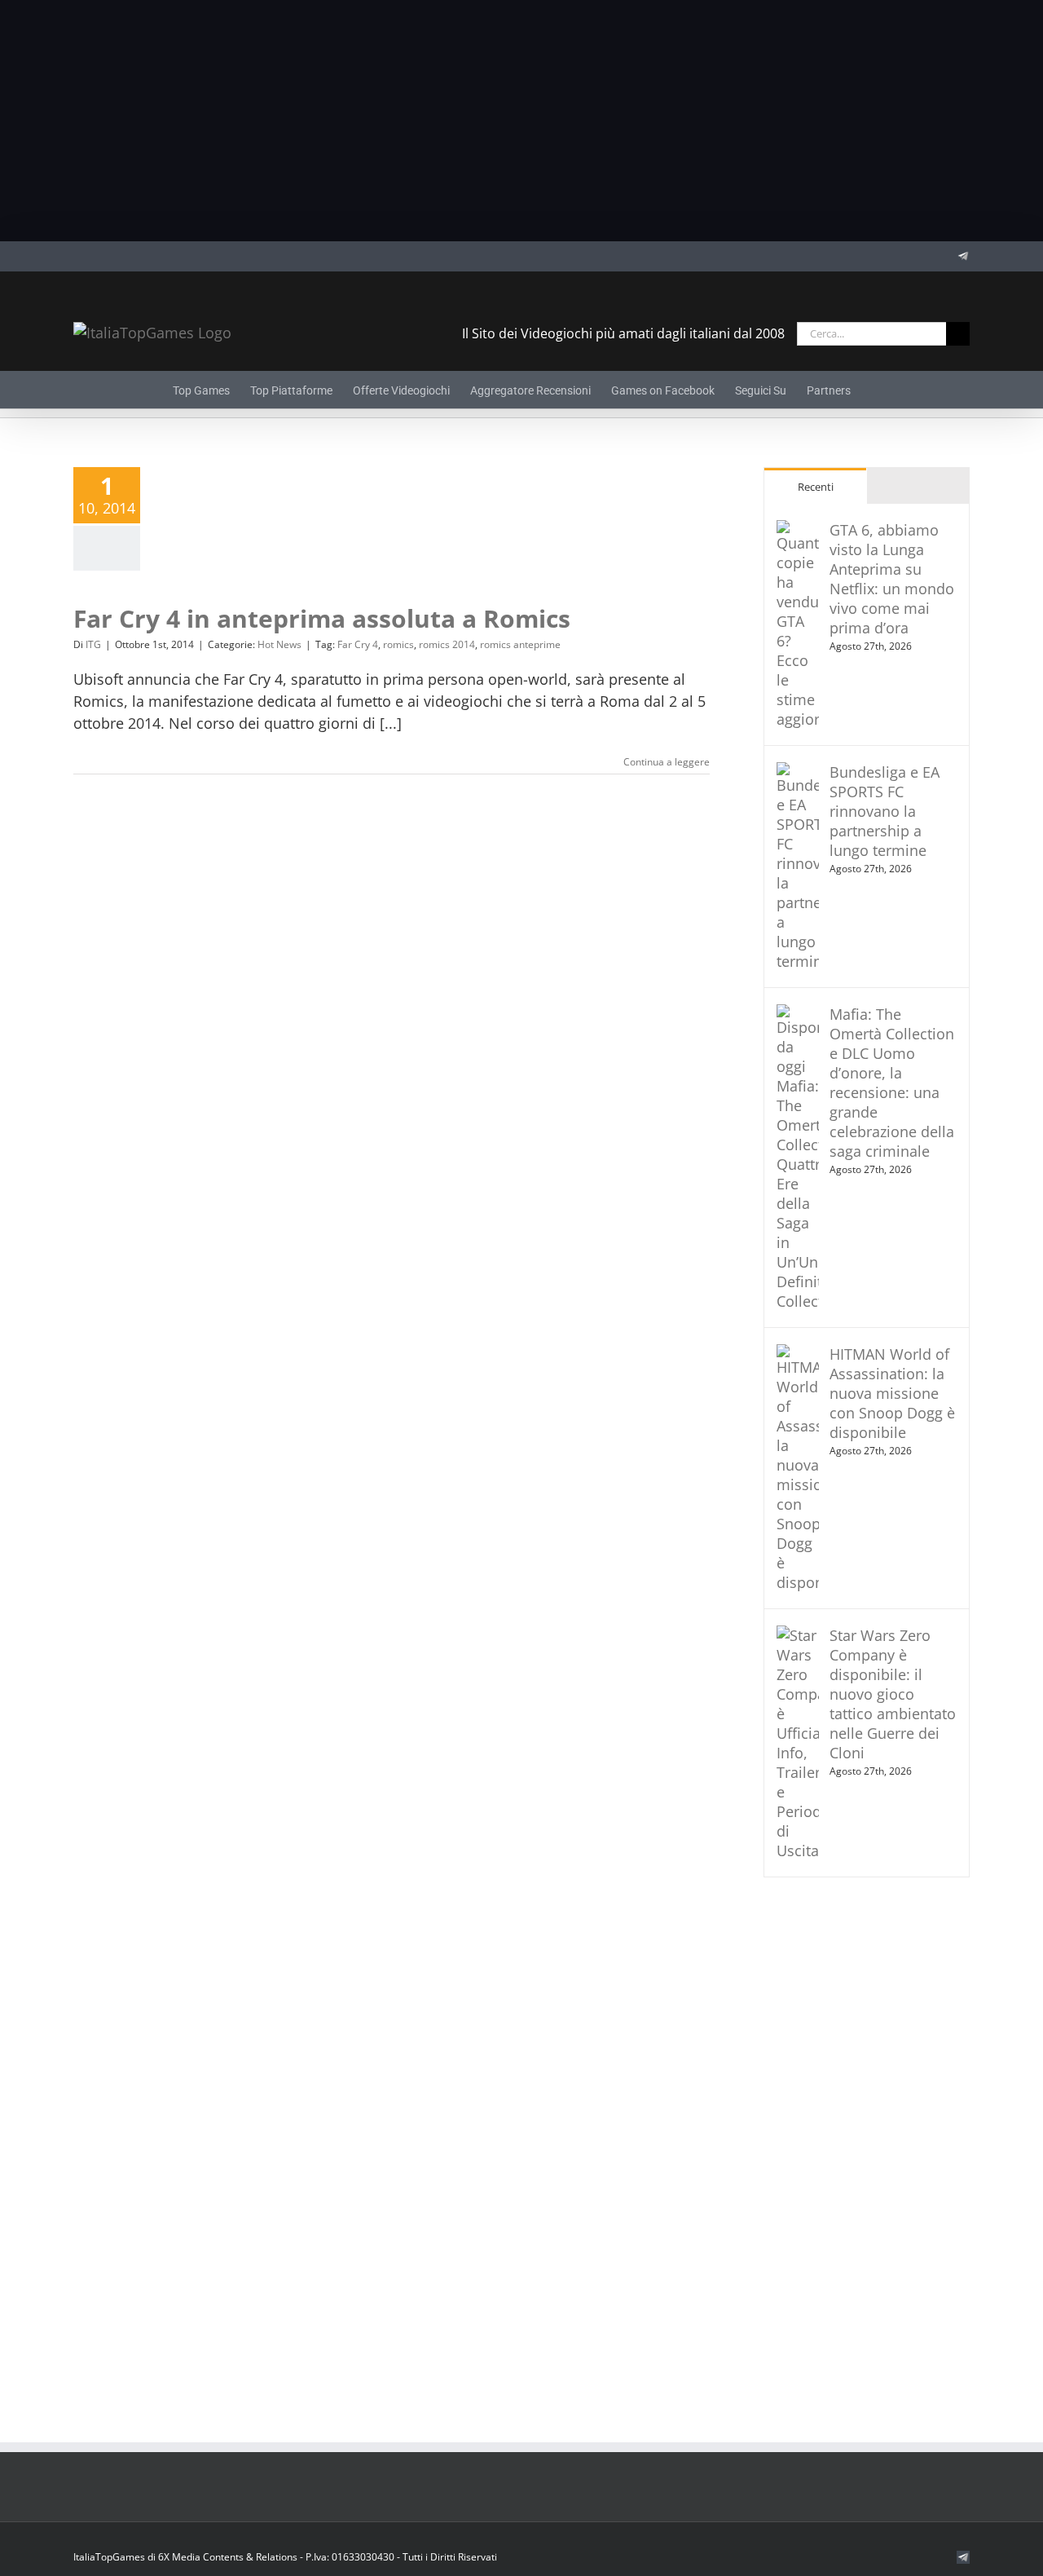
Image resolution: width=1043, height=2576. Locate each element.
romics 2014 (447, 644)
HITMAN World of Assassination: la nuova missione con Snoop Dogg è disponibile (892, 1393)
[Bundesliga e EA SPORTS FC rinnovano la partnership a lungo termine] (798, 773)
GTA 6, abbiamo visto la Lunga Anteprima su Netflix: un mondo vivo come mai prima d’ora (892, 579)
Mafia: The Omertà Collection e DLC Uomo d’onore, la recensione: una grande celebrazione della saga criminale (892, 1083)
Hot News (279, 644)
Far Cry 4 (358, 644)
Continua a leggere (667, 762)
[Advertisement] (521, 121)
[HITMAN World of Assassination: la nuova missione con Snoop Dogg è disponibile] (798, 1355)
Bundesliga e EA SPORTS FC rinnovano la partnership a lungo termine (885, 811)
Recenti (816, 487)
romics (398, 644)
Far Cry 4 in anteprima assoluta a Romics (322, 618)
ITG (93, 644)
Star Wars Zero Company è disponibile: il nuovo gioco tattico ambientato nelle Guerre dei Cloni (893, 1694)
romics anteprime (520, 644)
